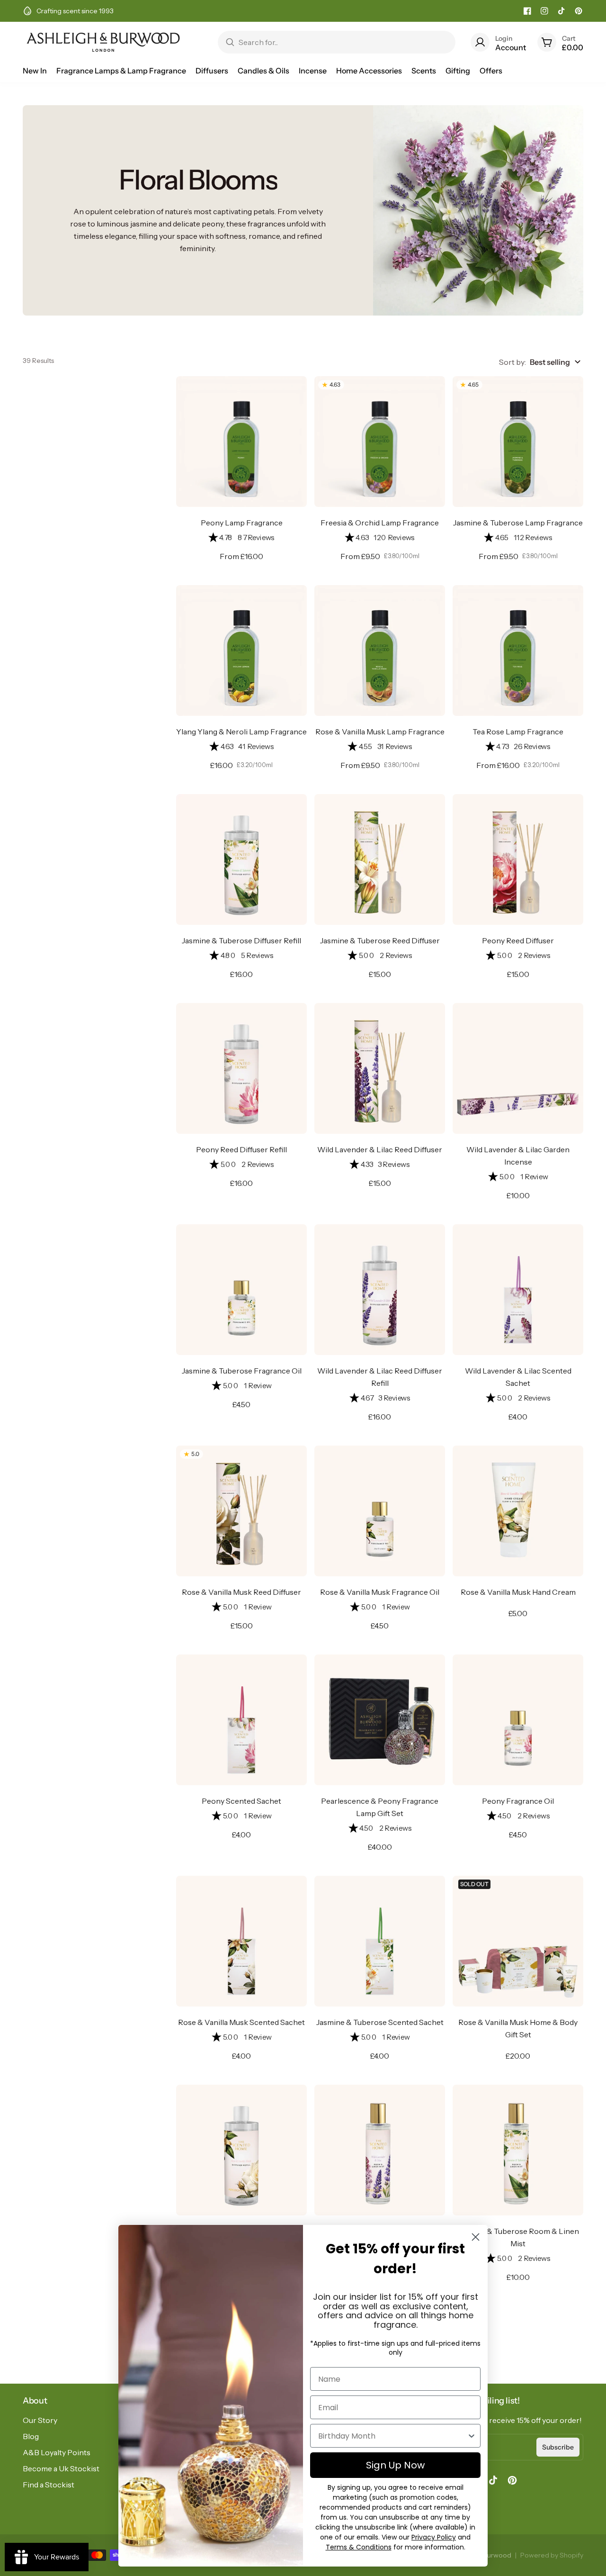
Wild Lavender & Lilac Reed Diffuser (380, 1149)
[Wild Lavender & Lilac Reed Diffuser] (380, 1068)
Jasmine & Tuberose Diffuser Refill (241, 940)
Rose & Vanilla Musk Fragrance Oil (380, 1592)
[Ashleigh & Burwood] (103, 42)
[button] (241, 538)
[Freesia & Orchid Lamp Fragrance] (380, 442)
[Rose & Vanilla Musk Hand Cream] (518, 1511)
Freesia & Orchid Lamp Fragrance (380, 523)
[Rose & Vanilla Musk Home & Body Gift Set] (518, 1941)
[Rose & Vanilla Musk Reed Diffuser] (241, 1511)
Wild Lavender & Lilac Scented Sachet (518, 1377)
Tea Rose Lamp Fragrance (518, 732)
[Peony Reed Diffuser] (518, 859)
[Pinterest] (579, 11)
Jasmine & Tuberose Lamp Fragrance (518, 523)
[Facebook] (527, 11)
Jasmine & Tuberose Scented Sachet (380, 2022)
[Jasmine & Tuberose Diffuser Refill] (241, 859)
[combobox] (392, 2436)
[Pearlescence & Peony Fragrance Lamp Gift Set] (380, 1720)
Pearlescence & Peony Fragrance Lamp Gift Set (380, 1807)
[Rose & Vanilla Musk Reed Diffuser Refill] (241, 2150)
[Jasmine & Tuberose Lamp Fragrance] (518, 442)
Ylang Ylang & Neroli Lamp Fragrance (241, 732)
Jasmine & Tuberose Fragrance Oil (242, 1371)
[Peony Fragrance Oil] (518, 1720)
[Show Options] (472, 2436)
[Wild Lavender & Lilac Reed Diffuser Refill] (380, 1290)
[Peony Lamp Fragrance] (241, 442)
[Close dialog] (476, 2237)
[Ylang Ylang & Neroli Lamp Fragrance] (241, 651)
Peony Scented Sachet (241, 1801)
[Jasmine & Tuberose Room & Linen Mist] (518, 2150)
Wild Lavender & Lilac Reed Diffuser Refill (380, 1377)
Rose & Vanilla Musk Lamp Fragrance (380, 732)
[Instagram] (544, 11)
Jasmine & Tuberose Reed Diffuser (380, 940)
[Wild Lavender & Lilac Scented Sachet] (518, 1290)
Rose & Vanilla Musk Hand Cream (518, 1592)
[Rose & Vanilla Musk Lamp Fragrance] (380, 651)
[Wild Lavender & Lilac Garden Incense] (518, 1068)
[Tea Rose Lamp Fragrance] (518, 651)
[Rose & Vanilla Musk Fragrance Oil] (380, 1511)
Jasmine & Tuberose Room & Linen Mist (518, 2237)
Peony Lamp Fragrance (242, 523)
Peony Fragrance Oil (518, 1801)
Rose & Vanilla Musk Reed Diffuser (241, 1592)
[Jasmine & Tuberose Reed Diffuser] (380, 859)
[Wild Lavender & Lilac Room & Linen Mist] (380, 2150)
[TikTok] (561, 11)
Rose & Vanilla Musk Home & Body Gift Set (518, 2028)
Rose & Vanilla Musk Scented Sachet (241, 2022)
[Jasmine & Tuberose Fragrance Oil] (241, 1290)
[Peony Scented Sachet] (241, 1720)
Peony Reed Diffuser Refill (241, 1149)
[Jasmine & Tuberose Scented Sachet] (380, 1941)
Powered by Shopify (552, 2555)
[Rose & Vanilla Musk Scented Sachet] (241, 1941)
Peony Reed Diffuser (518, 940)
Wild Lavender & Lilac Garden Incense (518, 1156)
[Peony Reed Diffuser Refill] (241, 1068)
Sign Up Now (395, 2465)
